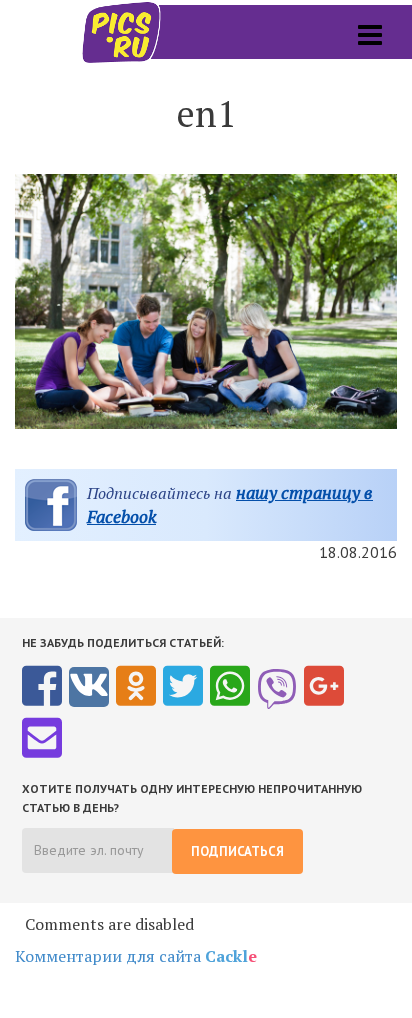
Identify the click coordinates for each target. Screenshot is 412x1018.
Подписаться (237, 851)
